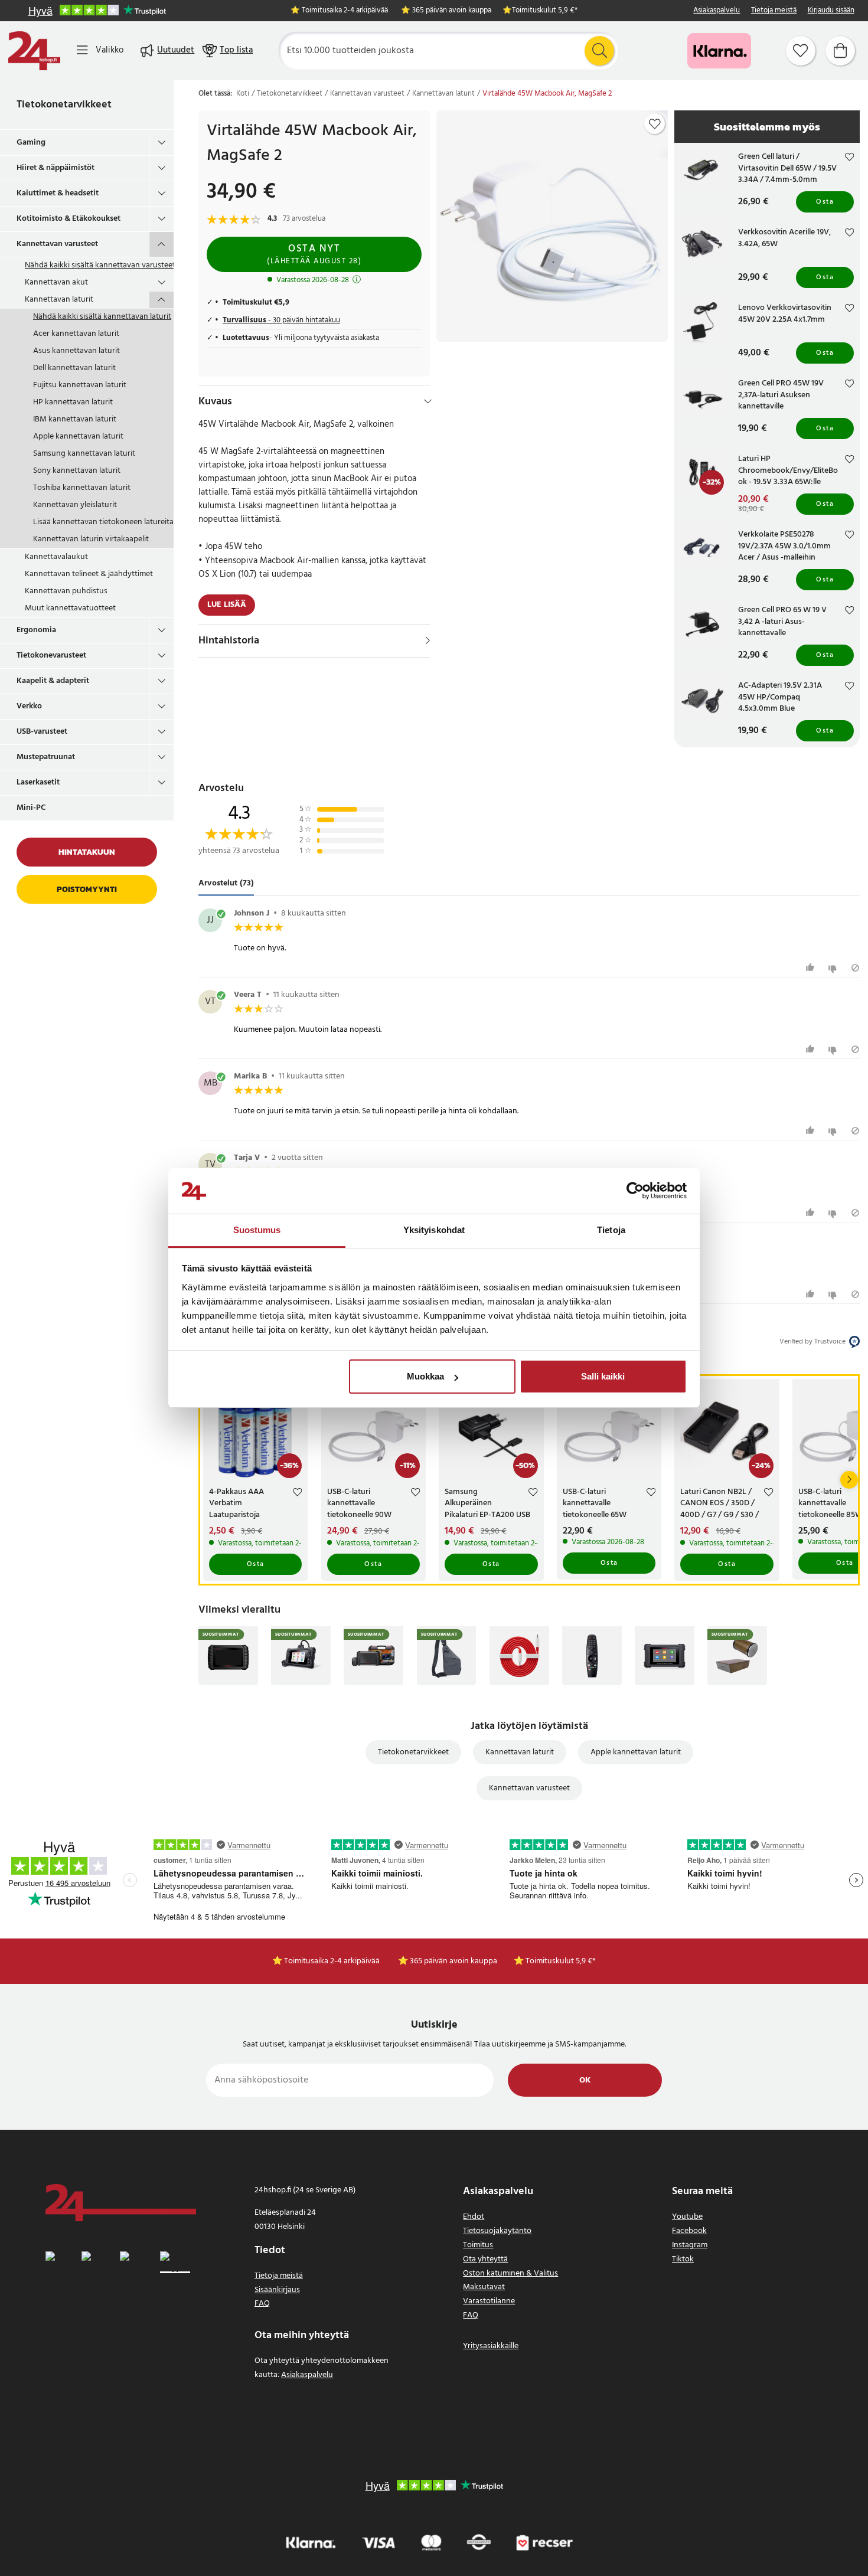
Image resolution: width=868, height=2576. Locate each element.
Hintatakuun (87, 852)
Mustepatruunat (46, 757)
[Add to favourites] (655, 124)
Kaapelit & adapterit (53, 681)
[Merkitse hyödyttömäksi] (834, 968)
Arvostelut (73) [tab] (226, 884)
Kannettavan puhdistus (66, 591)
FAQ (262, 2304)
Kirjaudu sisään (831, 11)
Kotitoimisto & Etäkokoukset (68, 219)
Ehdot (474, 2217)
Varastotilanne (489, 2301)
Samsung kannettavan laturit (84, 454)
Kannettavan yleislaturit (75, 505)
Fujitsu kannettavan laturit (80, 385)
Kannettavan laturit (59, 300)
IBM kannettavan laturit (75, 419)
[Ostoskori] (840, 51)
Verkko (29, 706)
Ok (585, 2080)
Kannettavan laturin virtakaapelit (91, 539)
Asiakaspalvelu (717, 11)
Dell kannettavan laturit (74, 368)
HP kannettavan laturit (73, 402)
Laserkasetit (38, 782)
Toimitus (478, 2245)
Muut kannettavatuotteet (70, 608)
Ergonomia (36, 630)
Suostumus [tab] (257, 1230)
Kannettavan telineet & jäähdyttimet (89, 574)
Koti (243, 94)
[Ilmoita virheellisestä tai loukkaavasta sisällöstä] (855, 968)
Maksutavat (484, 2287)
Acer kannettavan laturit (76, 334)
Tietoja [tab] (611, 1230)
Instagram (690, 2245)
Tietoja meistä (774, 11)
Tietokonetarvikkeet (64, 105)
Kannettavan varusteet (57, 244)
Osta (825, 202)
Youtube (687, 2217)
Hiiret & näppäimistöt (56, 168)
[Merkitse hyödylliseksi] (812, 968)
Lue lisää (227, 605)
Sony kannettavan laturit (77, 471)
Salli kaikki (603, 1376)
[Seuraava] (849, 1480)
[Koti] (34, 51)
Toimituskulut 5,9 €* (545, 11)
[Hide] (428, 401)
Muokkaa (425, 1376)
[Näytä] (428, 640)
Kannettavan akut (56, 282)
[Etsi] (599, 51)
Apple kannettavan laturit (78, 437)
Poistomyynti (87, 889)
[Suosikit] (801, 51)
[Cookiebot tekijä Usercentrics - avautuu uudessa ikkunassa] (635, 1191)
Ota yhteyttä (485, 2259)
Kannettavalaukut (56, 557)
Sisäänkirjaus (277, 2290)
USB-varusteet (42, 732)
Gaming (31, 143)
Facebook (689, 2231)
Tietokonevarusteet (51, 656)
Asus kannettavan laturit (76, 351)
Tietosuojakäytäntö (497, 2231)
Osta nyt (314, 254)
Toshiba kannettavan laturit (82, 488)
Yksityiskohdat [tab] (434, 1230)
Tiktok (683, 2259)
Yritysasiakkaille (491, 2346)
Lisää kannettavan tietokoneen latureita (103, 522)
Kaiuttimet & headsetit (58, 193)
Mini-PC (31, 808)
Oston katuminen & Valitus (510, 2273)
